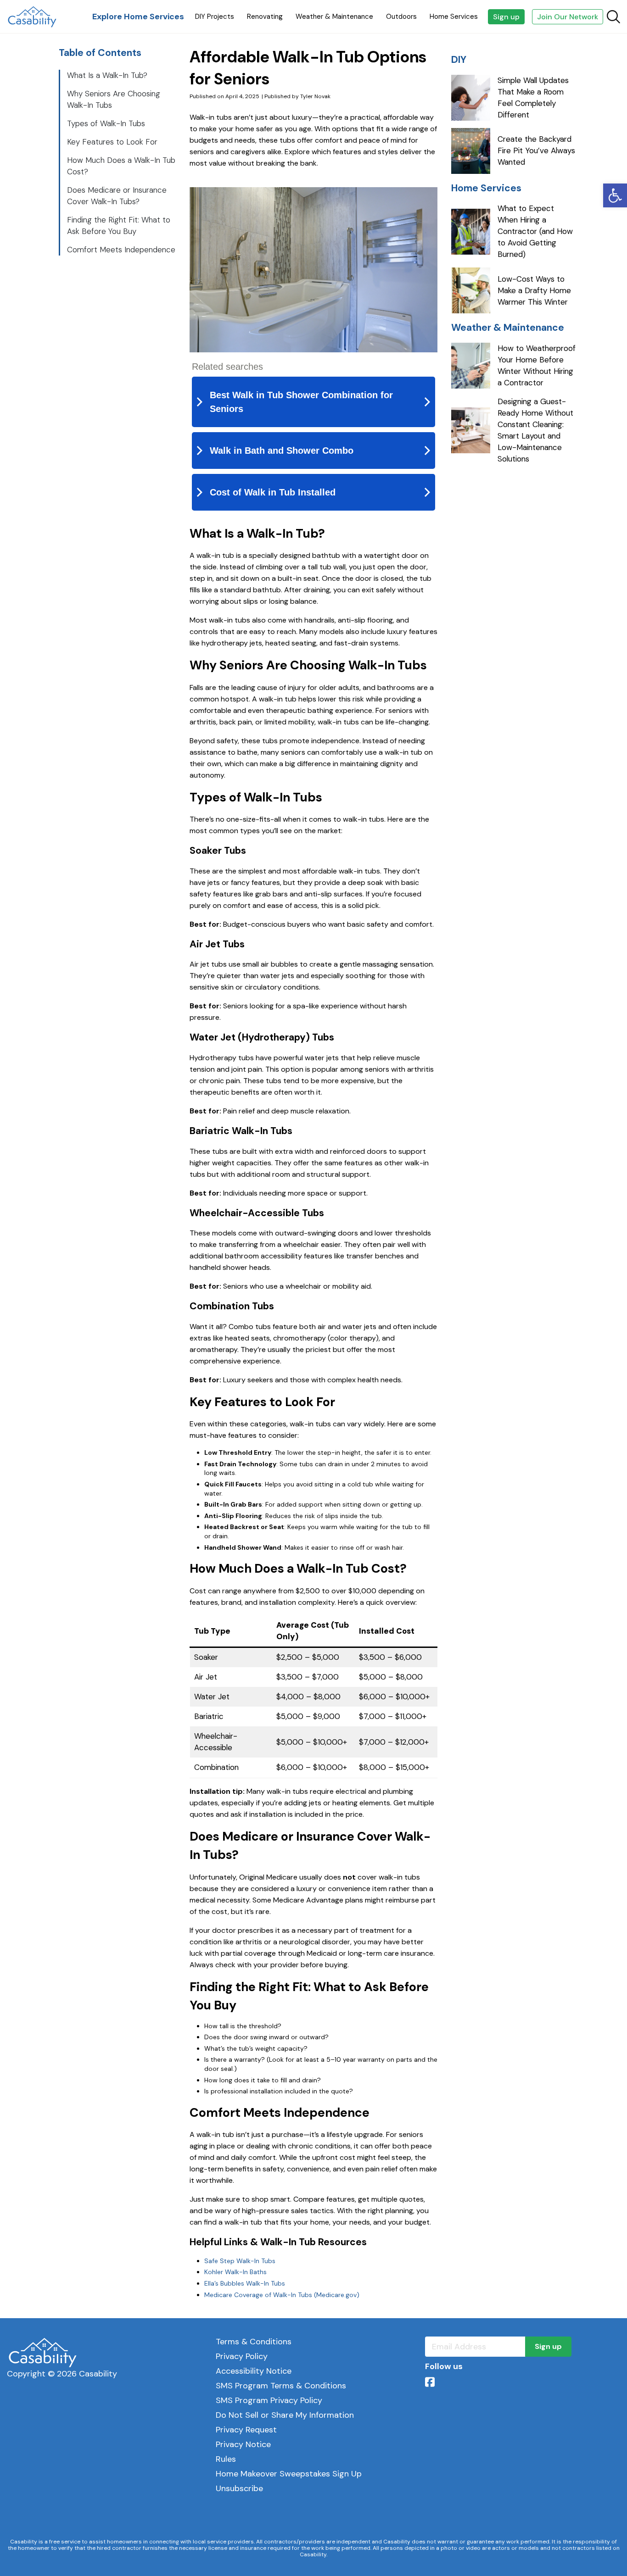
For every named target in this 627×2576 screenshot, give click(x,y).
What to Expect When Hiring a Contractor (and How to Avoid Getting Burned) (535, 231)
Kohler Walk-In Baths (235, 2272)
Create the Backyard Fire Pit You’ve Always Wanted (536, 150)
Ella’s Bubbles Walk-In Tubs (245, 2283)
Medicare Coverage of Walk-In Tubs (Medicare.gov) (282, 2295)
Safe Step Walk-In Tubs (240, 2261)
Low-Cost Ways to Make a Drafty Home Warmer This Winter (534, 290)
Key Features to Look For (112, 142)
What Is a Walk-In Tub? (107, 75)
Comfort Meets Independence (121, 250)
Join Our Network (568, 17)
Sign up (506, 17)
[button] (615, 195)
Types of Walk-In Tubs (106, 123)
